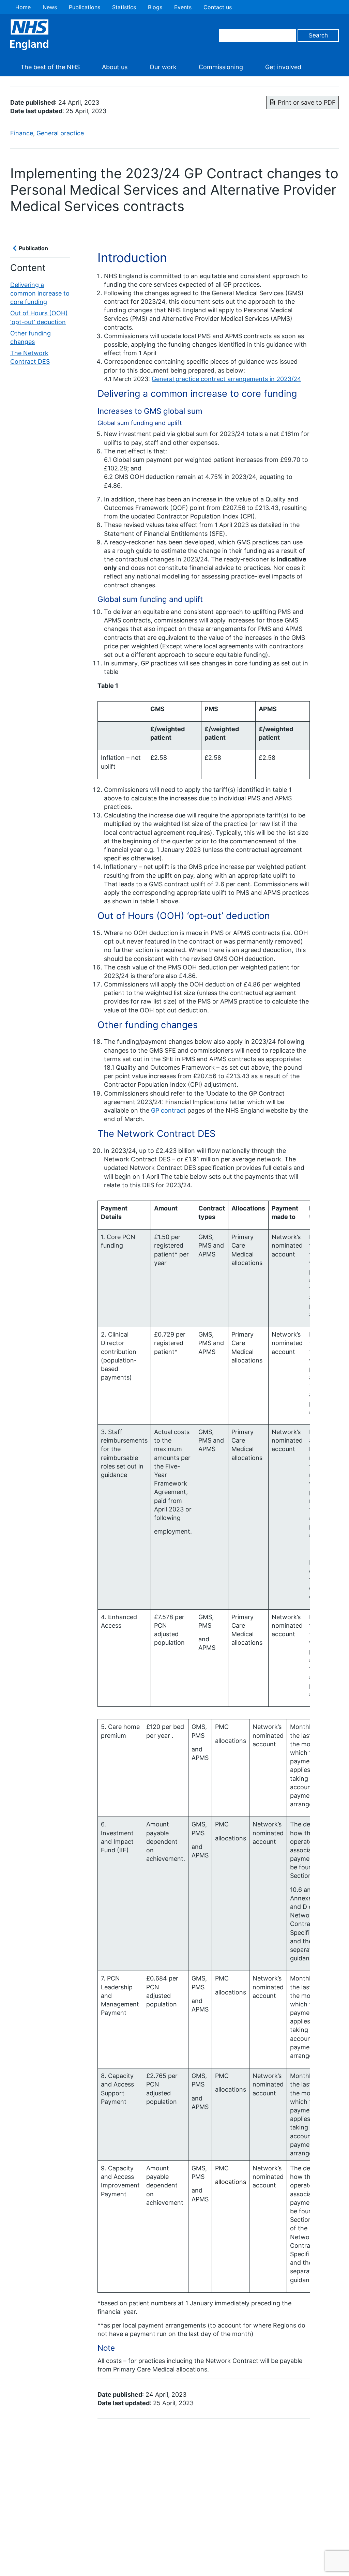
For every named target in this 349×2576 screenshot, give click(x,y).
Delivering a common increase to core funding (40, 293)
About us (115, 67)
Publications (85, 7)
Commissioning (221, 67)
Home (23, 7)
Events (183, 7)
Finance (22, 133)
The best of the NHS (50, 67)
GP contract (168, 1110)
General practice (60, 133)
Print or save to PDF (307, 102)
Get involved (283, 67)
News (50, 7)
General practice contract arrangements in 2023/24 (226, 379)
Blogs (155, 7)
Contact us (218, 7)
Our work (163, 67)
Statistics (124, 7)
